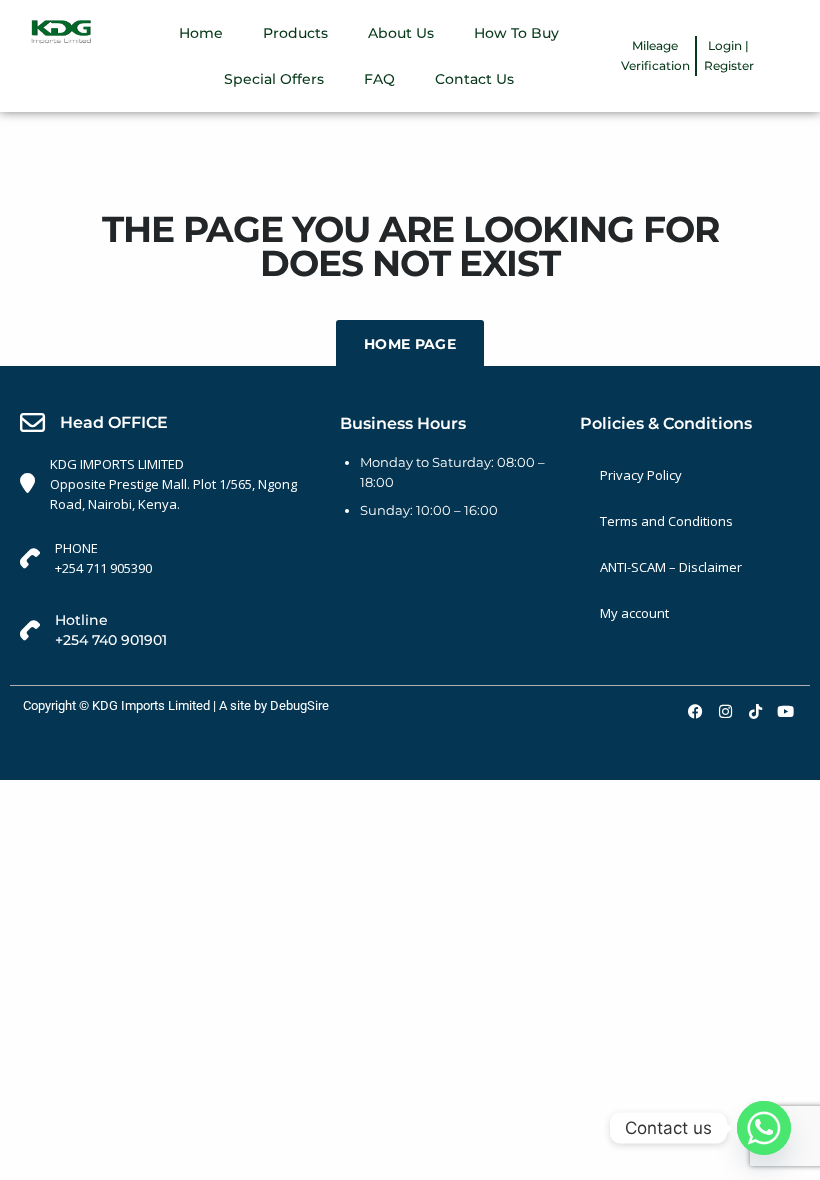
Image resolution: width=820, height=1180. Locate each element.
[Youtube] (785, 711)
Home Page (410, 344)
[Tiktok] (755, 711)
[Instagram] (725, 711)
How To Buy (516, 33)
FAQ (379, 79)
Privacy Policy (641, 475)
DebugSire (299, 705)
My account (634, 613)
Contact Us (474, 79)
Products (295, 33)
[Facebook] (695, 711)
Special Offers (274, 79)
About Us (401, 33)
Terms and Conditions (666, 521)
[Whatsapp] (764, 1128)
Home (201, 33)
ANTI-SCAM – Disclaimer (671, 567)
